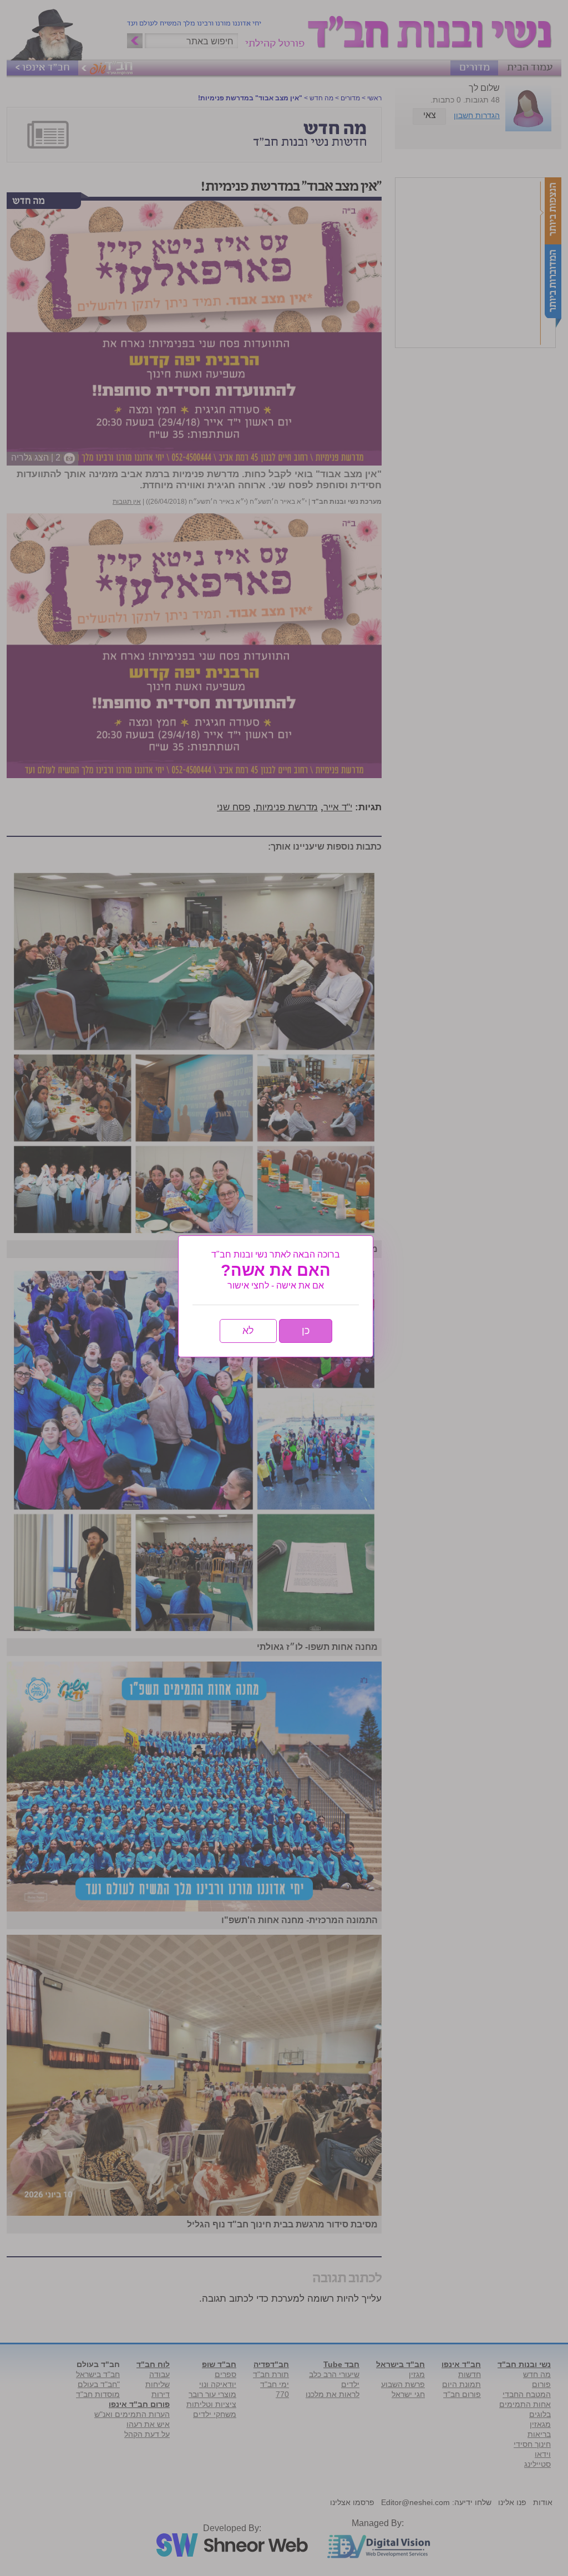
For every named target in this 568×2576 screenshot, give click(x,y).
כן (306, 1331)
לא (248, 1331)
